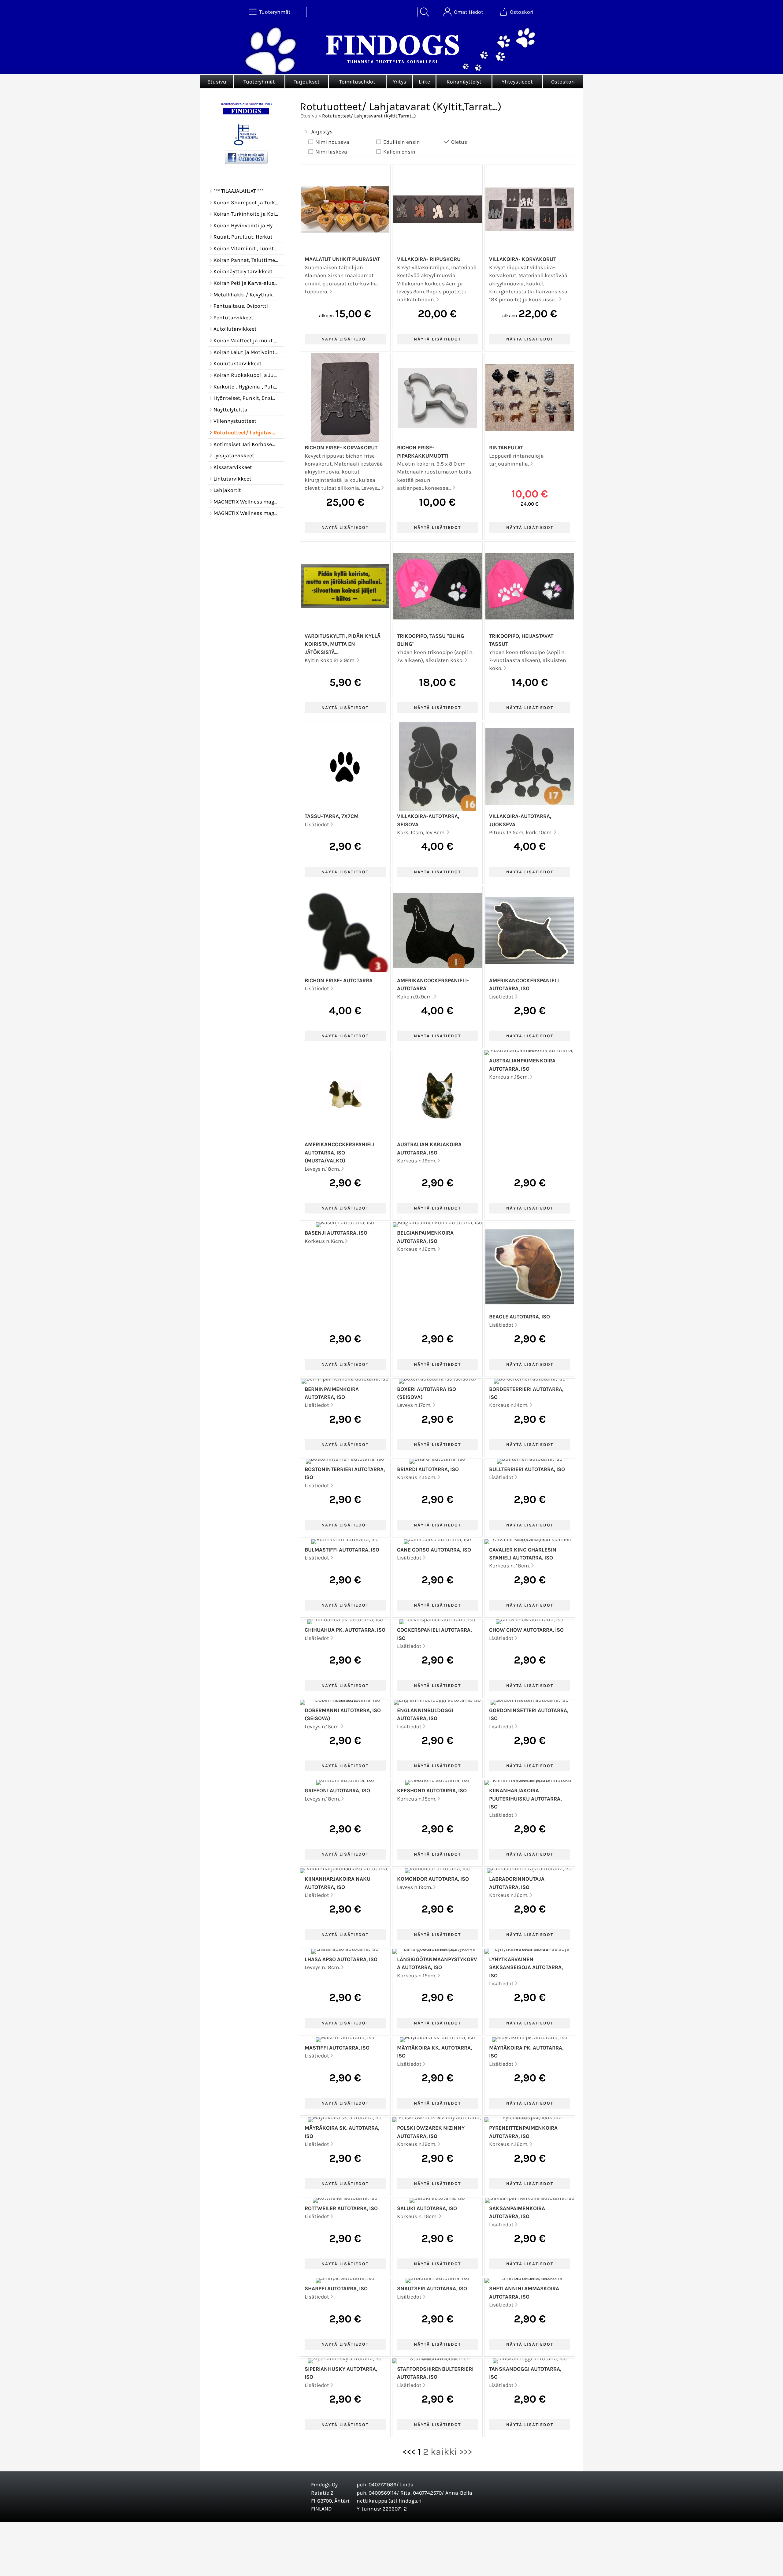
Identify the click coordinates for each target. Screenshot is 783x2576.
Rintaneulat (506, 448)
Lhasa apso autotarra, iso (341, 1959)
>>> (466, 2452)
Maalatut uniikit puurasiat (342, 259)
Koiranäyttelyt (464, 82)
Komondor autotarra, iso (433, 1879)
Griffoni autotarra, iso (337, 1790)
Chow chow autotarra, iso (526, 1630)
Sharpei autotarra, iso (336, 2288)
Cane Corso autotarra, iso (434, 1550)
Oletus (459, 142)
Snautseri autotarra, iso (432, 2288)
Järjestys (322, 132)
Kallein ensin (399, 152)
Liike (424, 82)
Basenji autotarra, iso (336, 1233)
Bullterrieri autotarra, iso (527, 1469)
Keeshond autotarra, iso (432, 1790)
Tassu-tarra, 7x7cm (332, 816)
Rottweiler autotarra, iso (341, 2208)
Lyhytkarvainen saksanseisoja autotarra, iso (526, 1967)
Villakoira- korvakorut (523, 259)
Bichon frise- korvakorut (341, 448)
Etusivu (217, 82)
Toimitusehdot (357, 82)
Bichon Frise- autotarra (339, 980)
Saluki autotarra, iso (427, 2208)
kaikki (444, 2452)
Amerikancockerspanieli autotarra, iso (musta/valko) (340, 1152)
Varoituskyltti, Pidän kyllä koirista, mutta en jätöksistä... (343, 644)
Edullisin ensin (402, 142)
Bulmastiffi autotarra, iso (342, 1550)
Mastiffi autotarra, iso (337, 2048)
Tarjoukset (307, 82)
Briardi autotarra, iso (428, 1469)
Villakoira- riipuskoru (429, 259)
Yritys (399, 82)
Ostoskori (563, 82)
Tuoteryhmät (259, 82)
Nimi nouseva (332, 142)
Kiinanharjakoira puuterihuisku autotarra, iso (525, 1799)
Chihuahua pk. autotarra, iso (345, 1630)
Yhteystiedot (517, 82)
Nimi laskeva (331, 152)
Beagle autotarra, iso (520, 1317)
